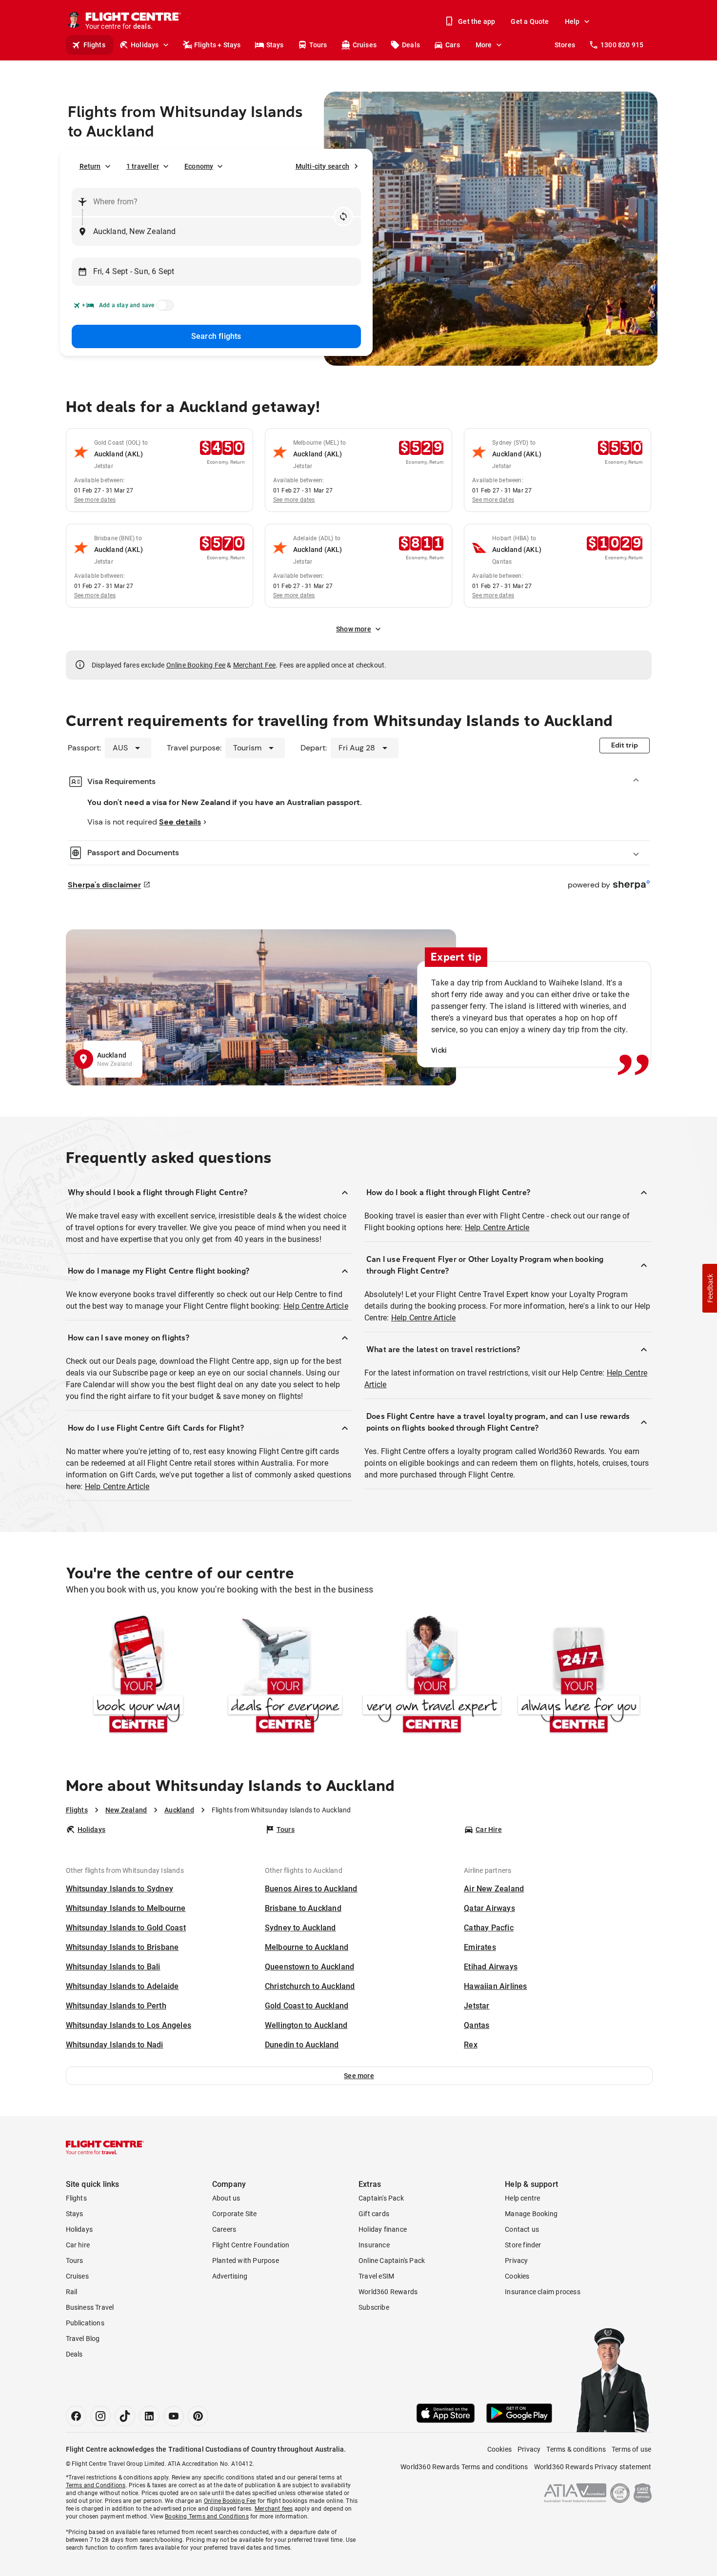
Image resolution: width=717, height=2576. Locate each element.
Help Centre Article (316, 1306)
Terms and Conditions (96, 2485)
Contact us (522, 2229)
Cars (453, 45)
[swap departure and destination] (343, 216)
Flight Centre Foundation (251, 2245)
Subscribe (374, 2307)
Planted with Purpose (246, 2261)
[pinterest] (198, 2416)
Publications (85, 2323)
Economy (199, 166)
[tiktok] (125, 2416)
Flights (94, 45)
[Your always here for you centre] (579, 1676)
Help (572, 21)
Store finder (523, 2245)
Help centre (522, 2198)
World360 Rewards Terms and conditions (464, 2467)
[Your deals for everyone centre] (285, 1676)
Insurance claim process (543, 2292)
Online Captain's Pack (392, 2261)
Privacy (516, 2261)
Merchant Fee (254, 665)
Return (90, 166)
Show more (354, 629)
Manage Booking (531, 2214)
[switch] (163, 308)
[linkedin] (149, 2416)
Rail (72, 2292)
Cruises (365, 45)
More (484, 45)
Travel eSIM (376, 2276)
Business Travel (90, 2307)
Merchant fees (274, 2509)
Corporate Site (235, 2214)
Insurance (374, 2245)
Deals (411, 45)
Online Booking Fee (196, 665)
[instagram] (100, 2416)
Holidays (145, 45)
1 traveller (143, 166)
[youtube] (174, 2416)
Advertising (230, 2276)
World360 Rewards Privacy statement (593, 2467)
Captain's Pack (381, 2198)
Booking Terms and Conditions (207, 2517)
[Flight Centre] (105, 2147)
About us (226, 2198)
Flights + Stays (218, 45)
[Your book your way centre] (138, 1676)
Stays (275, 45)
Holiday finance (383, 2229)
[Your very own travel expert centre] (432, 1676)
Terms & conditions (576, 2449)
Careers (224, 2229)
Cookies (517, 2276)
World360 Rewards (388, 2292)
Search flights (216, 336)
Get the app (477, 21)
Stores (565, 45)
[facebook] (76, 2416)
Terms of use (631, 2449)
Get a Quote (530, 21)
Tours (318, 45)
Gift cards (374, 2214)
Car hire (78, 2245)
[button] (359, 2076)
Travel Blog (83, 2339)
